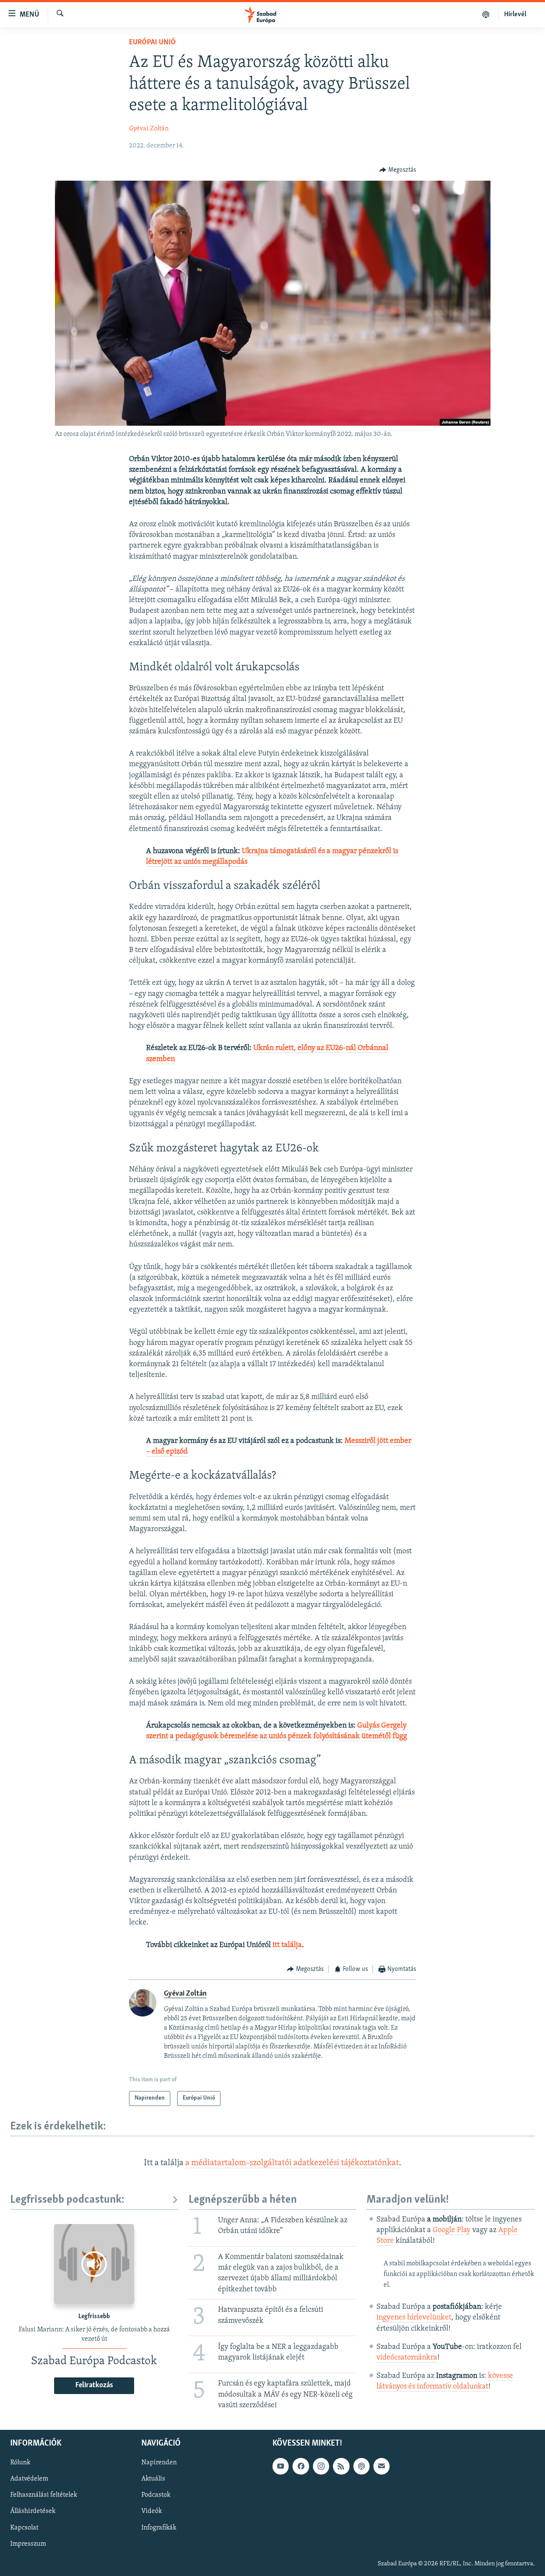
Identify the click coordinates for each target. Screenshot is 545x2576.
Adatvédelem (29, 2479)
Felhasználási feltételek (44, 2495)
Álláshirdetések (33, 2511)
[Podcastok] (486, 14)
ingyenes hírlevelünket (414, 2318)
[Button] (398, 170)
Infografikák (159, 2527)
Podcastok (156, 2495)
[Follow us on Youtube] (281, 2466)
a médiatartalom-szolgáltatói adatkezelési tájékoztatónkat (292, 2163)
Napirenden (159, 2463)
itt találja (287, 1945)
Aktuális (153, 2479)
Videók (152, 2511)
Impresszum (28, 2544)
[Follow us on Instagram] (321, 2466)
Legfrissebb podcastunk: (67, 2200)
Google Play (452, 2230)
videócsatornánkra (407, 2358)
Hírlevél (515, 14)
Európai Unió (152, 43)
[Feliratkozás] (381, 2466)
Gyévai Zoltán (149, 129)
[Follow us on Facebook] (301, 2466)
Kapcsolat (24, 2527)
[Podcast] (361, 2466)
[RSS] (341, 2466)
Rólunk (20, 2463)
